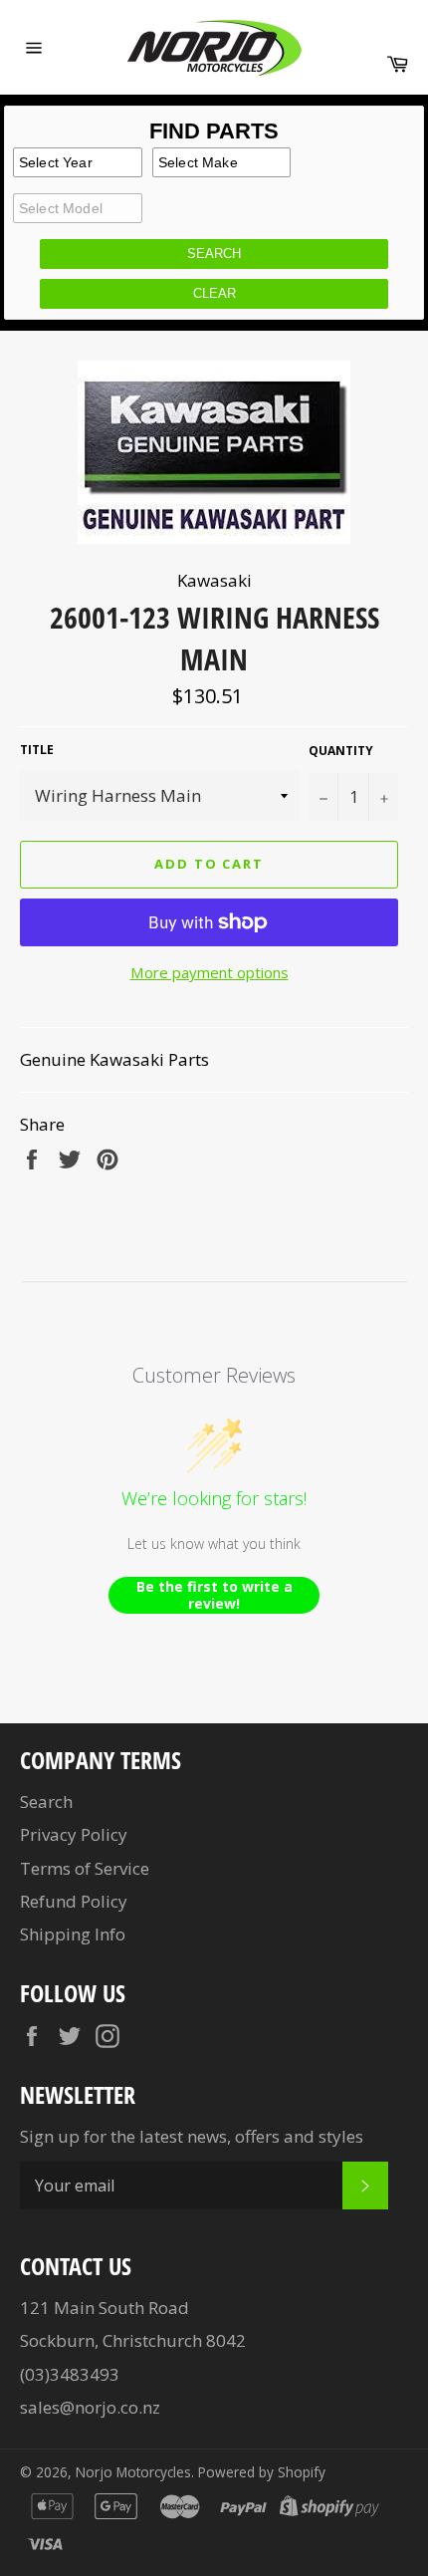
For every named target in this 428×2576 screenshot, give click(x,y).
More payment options (210, 972)
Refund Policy (74, 1901)
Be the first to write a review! (214, 1595)
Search (46, 1802)
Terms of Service (85, 1868)
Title (37, 750)
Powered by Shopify (262, 2472)
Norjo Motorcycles (133, 2472)
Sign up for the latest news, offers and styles (192, 2136)
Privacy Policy (74, 1834)
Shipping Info (73, 1934)
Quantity (341, 751)
